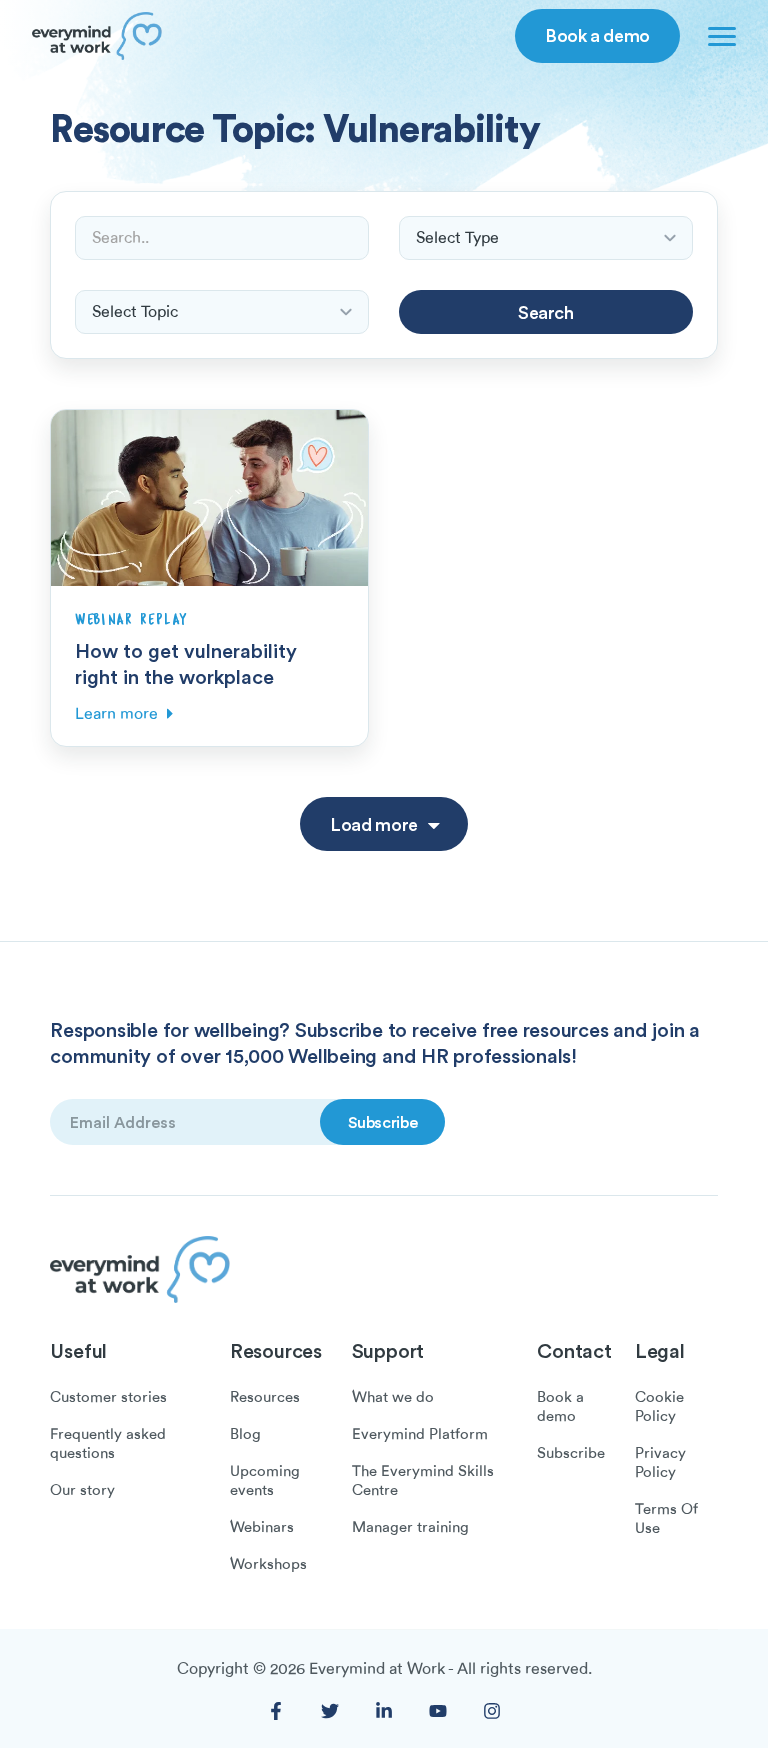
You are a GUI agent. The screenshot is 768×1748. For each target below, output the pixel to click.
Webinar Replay (131, 619)
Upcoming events (265, 1480)
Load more (374, 824)
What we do (393, 1397)
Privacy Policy (660, 1462)
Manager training (410, 1527)
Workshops (268, 1564)
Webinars (262, 1527)
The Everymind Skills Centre (423, 1480)
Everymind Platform (420, 1434)
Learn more (116, 714)
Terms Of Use (666, 1518)
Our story (82, 1490)
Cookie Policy (659, 1406)
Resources (265, 1397)
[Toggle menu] (718, 36)
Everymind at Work (377, 1669)
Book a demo (597, 35)
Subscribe (571, 1453)
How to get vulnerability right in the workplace (186, 663)
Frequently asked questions (108, 1443)
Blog (245, 1434)
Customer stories (108, 1397)
